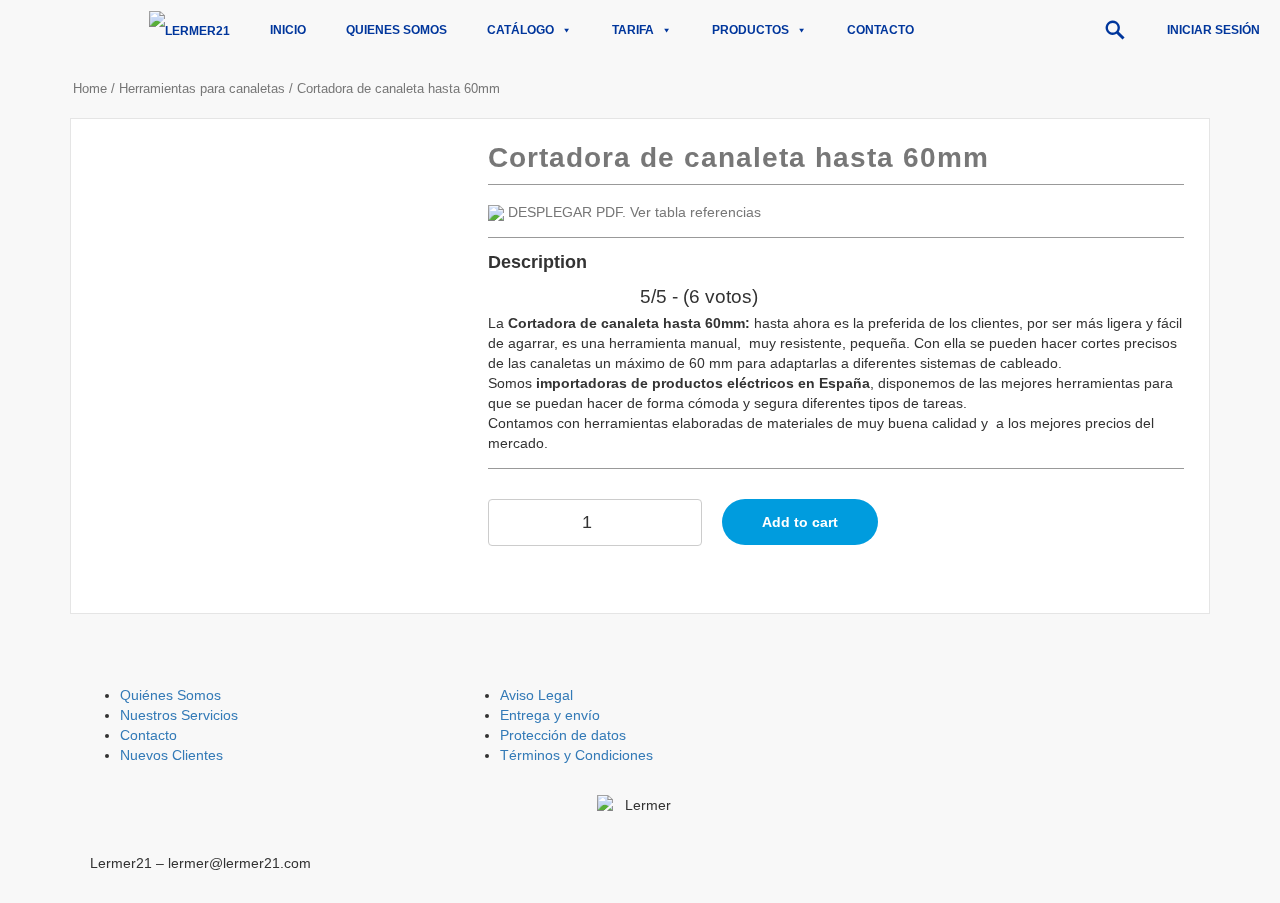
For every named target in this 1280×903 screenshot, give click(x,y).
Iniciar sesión (1213, 30)
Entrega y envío (550, 715)
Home (90, 88)
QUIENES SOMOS (396, 30)
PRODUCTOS (750, 30)
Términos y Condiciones (576, 755)
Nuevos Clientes (171, 755)
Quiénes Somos (170, 695)
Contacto (880, 30)
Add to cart (800, 522)
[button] (1115, 30)
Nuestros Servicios (179, 715)
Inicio (288, 30)
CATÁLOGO (520, 30)
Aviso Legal (536, 695)
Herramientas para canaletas (202, 88)
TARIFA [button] (633, 30)
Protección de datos (563, 735)
